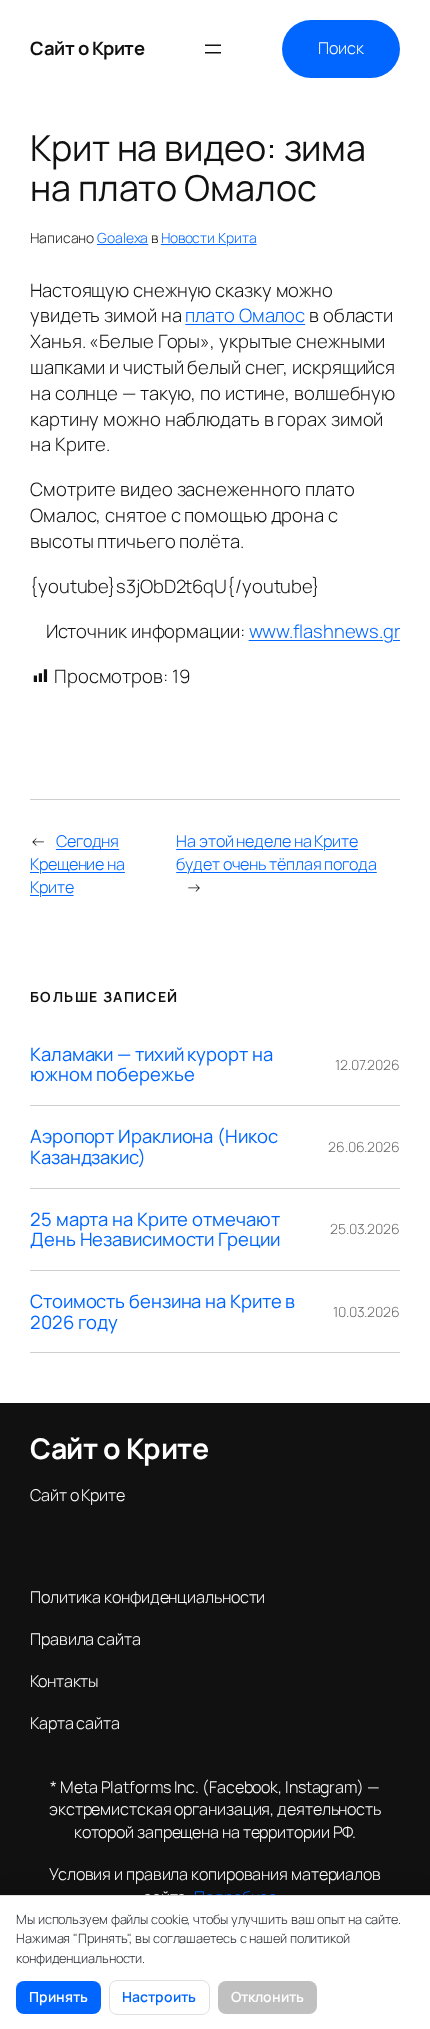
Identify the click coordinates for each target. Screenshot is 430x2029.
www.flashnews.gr (324, 631)
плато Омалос (245, 315)
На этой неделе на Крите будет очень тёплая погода (276, 852)
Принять (58, 1996)
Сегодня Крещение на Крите (77, 863)
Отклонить (267, 1996)
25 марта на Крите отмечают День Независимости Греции (155, 1229)
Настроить (159, 1996)
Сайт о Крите (87, 48)
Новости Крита (209, 237)
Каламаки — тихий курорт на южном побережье (151, 1064)
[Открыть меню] (213, 49)
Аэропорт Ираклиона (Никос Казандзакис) (154, 1146)
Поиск (341, 48)
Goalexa (122, 237)
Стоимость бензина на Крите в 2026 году (162, 1311)
